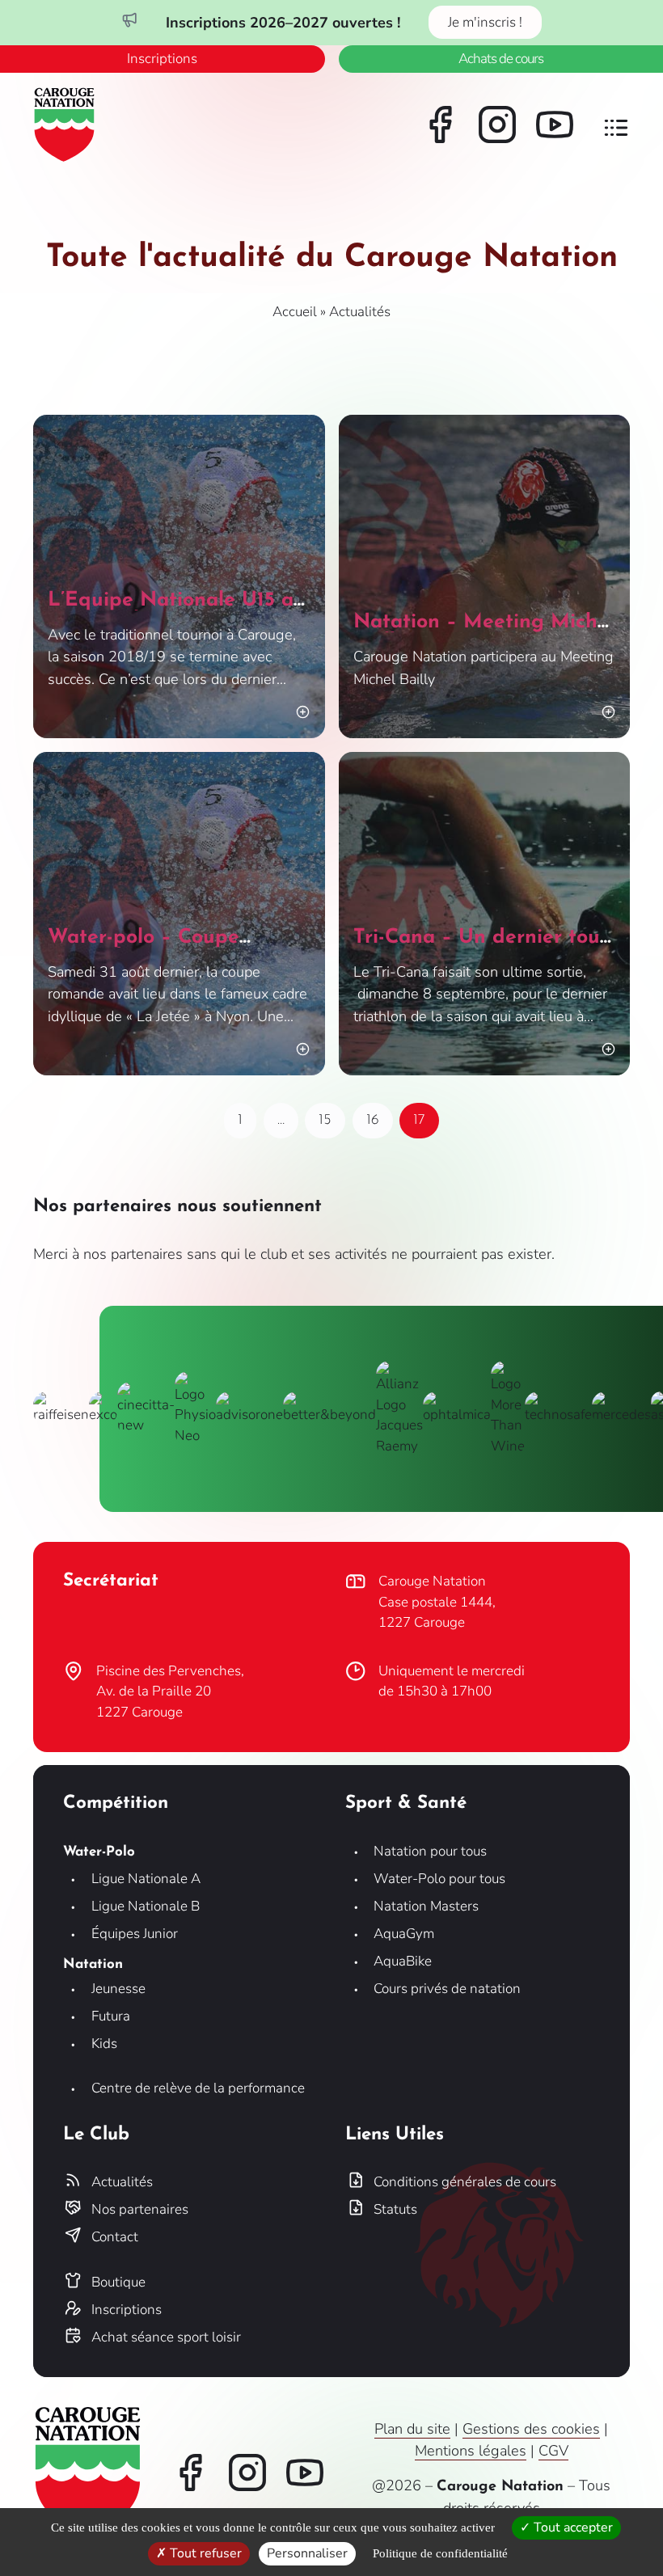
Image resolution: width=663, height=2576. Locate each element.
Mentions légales (471, 2451)
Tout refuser (204, 2553)
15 (331, 1116)
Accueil (295, 312)
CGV (553, 2451)
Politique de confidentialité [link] (440, 2553)
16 (379, 1116)
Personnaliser (307, 2553)
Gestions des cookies (531, 2429)
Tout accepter (572, 2527)
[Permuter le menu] (616, 128)
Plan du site (412, 2429)
